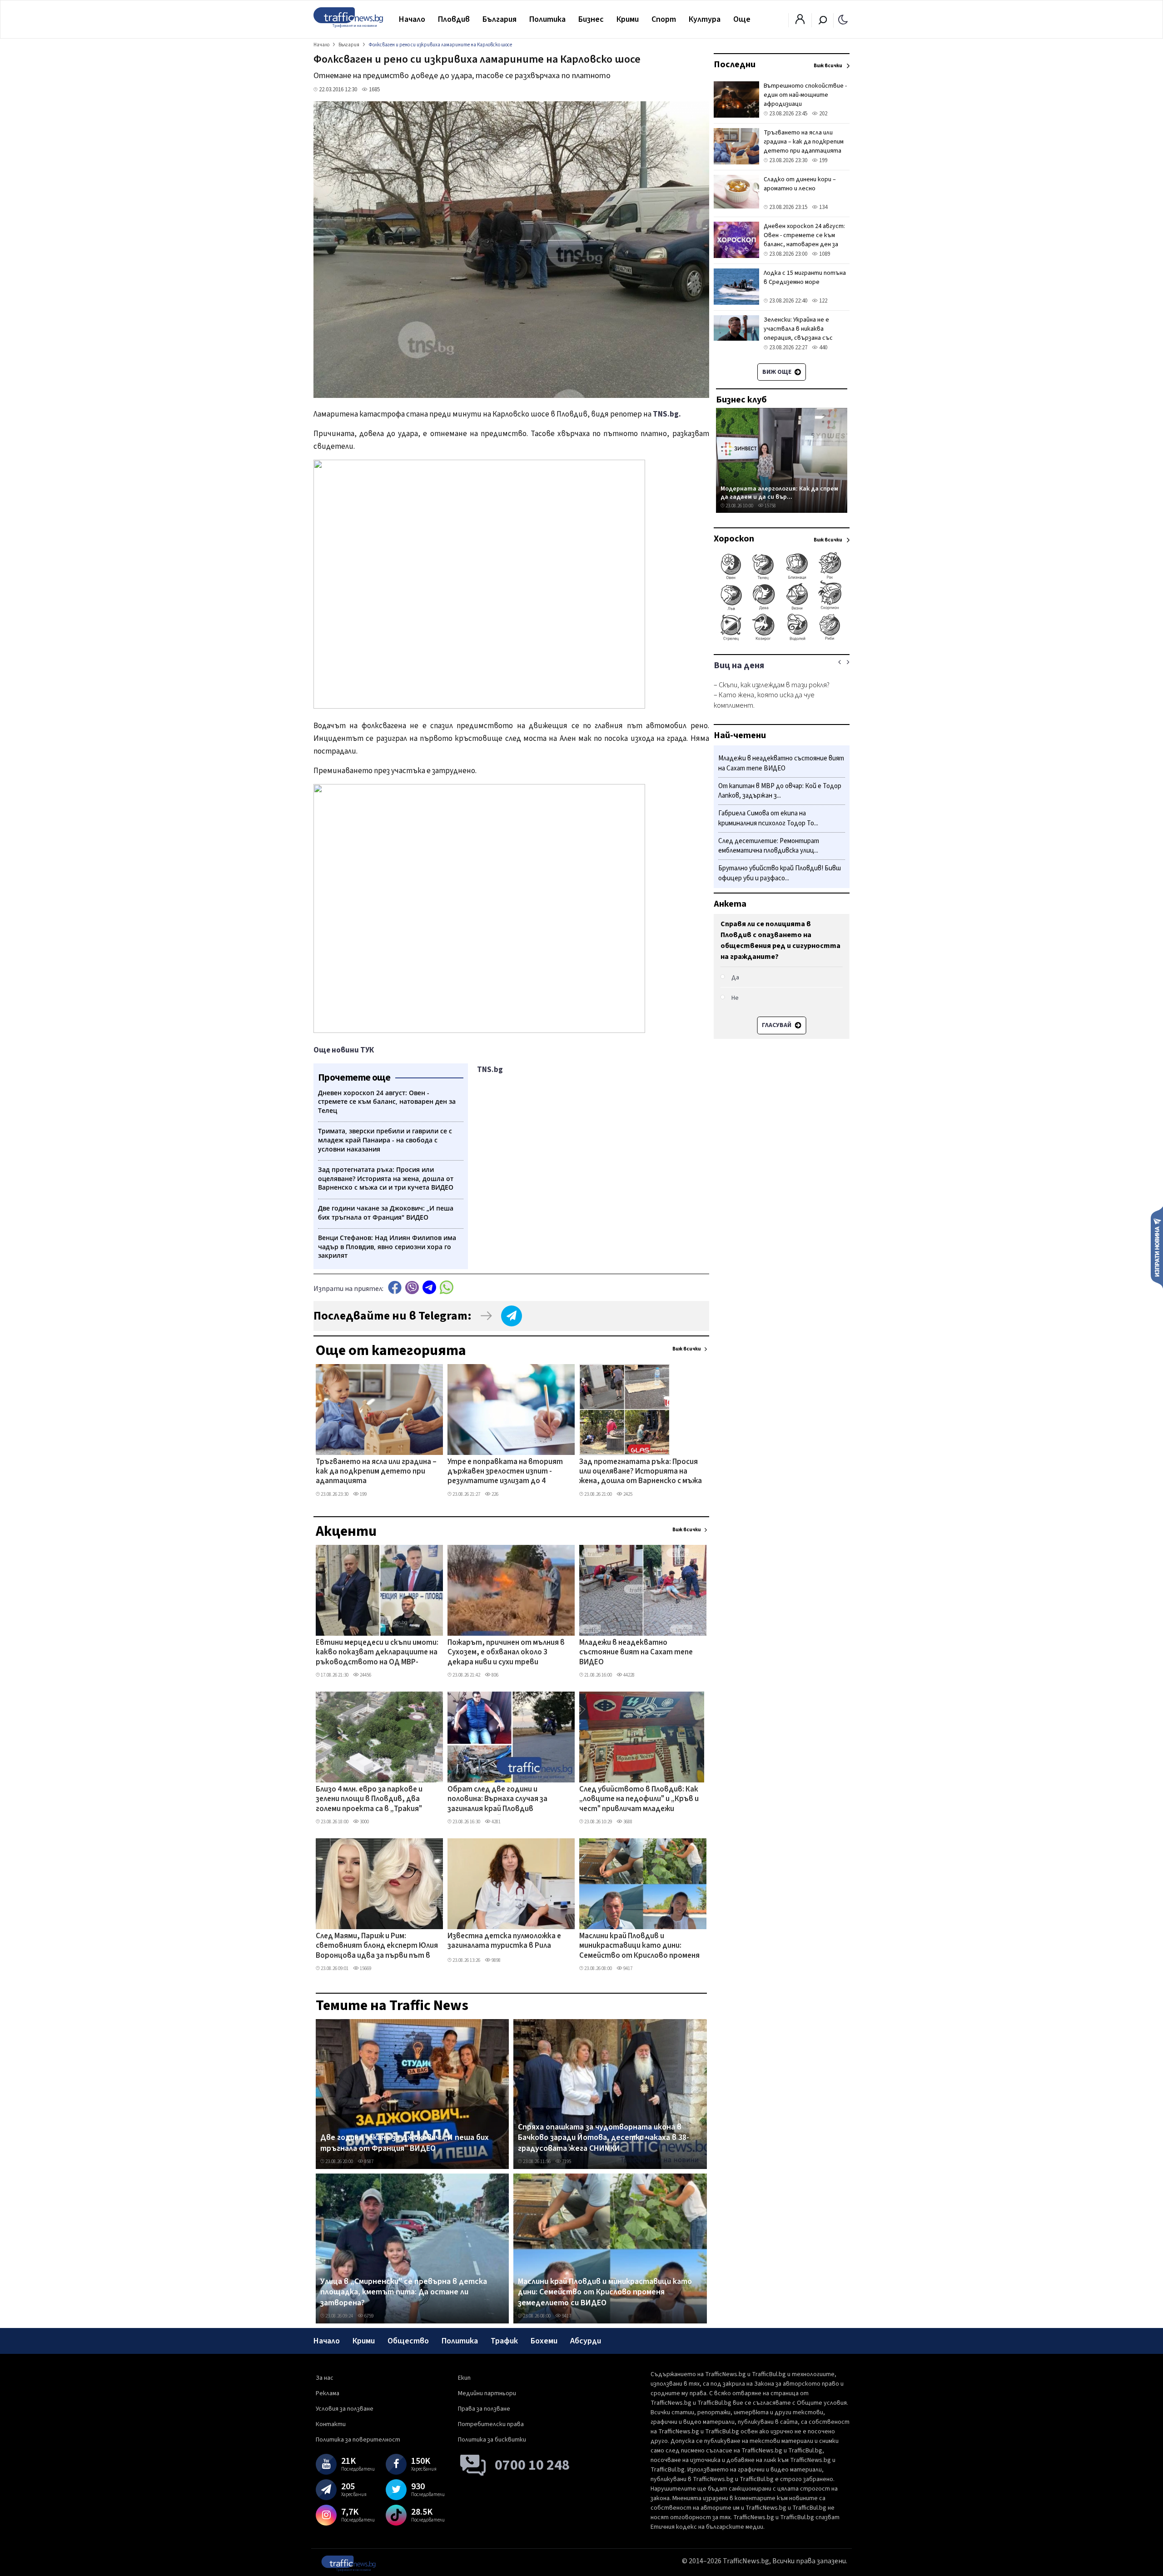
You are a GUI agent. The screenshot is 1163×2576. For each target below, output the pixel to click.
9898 (496, 1960)
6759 (368, 2316)
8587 (368, 2162)
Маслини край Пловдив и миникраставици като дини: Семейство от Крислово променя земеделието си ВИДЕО (639, 1946)
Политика (547, 19)
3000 (364, 1822)
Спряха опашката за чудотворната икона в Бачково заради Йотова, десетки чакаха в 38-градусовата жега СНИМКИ (604, 2138)
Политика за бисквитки (492, 2440)
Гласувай (777, 1025)
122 (823, 301)
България (499, 19)
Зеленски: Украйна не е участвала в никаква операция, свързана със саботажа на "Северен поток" (798, 338)
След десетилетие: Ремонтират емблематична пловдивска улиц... (769, 846)
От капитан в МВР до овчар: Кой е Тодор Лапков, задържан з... (780, 791)
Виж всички (687, 1349)
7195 (566, 2162)
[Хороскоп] (782, 640)
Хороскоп (734, 539)
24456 (365, 1675)
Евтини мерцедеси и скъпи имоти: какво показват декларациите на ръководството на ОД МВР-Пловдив (377, 1653)
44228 (629, 1675)
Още (742, 19)
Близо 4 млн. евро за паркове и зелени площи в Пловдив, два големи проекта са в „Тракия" (369, 1799)
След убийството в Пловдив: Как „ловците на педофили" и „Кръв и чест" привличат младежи (639, 1799)
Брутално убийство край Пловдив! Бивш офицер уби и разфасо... (780, 873)
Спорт (664, 19)
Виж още (778, 372)
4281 (496, 1822)
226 (495, 1494)
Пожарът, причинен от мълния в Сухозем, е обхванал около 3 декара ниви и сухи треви (506, 1653)
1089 (824, 254)
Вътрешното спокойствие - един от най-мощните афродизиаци (805, 95)
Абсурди (586, 2341)
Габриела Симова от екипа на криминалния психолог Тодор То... (768, 818)
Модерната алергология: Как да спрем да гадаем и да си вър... (779, 493)
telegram (429, 1288)
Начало (412, 19)
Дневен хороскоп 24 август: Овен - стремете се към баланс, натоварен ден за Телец (804, 240)
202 (823, 114)
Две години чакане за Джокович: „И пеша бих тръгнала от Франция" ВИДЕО (405, 2143)
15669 (365, 1968)
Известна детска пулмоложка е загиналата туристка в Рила (504, 1941)
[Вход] (800, 22)
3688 (627, 1822)
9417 (627, 1968)
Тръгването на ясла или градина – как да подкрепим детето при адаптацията (376, 1472)
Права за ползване (484, 2409)
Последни (735, 65)
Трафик (504, 2341)
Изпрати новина (1157, 1247)
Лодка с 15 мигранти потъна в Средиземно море (805, 278)
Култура (705, 19)
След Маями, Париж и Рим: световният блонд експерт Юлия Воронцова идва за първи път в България (377, 1946)
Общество (408, 2341)
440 (823, 347)
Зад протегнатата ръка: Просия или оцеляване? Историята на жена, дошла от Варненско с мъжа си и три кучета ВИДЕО (641, 1472)
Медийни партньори (487, 2393)
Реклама (328, 2393)
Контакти (331, 2424)
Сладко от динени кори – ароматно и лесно (800, 184)
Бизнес (591, 19)
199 (363, 1494)
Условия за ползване (345, 2409)
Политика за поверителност (358, 2440)
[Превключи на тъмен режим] (843, 19)
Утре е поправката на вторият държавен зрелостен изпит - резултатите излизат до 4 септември (505, 1472)
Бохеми (544, 2341)
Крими (628, 19)
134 (823, 207)
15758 (770, 506)
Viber (412, 1288)
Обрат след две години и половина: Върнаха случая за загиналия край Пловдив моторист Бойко (497, 1800)
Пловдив (454, 19)
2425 (627, 1494)
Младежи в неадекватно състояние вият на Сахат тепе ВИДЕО (636, 1653)
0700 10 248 (532, 2465)
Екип (464, 2378)
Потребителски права (491, 2424)
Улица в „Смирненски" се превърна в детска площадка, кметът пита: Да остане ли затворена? (404, 2292)
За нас (325, 2378)
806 (495, 1675)
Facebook (395, 1288)
